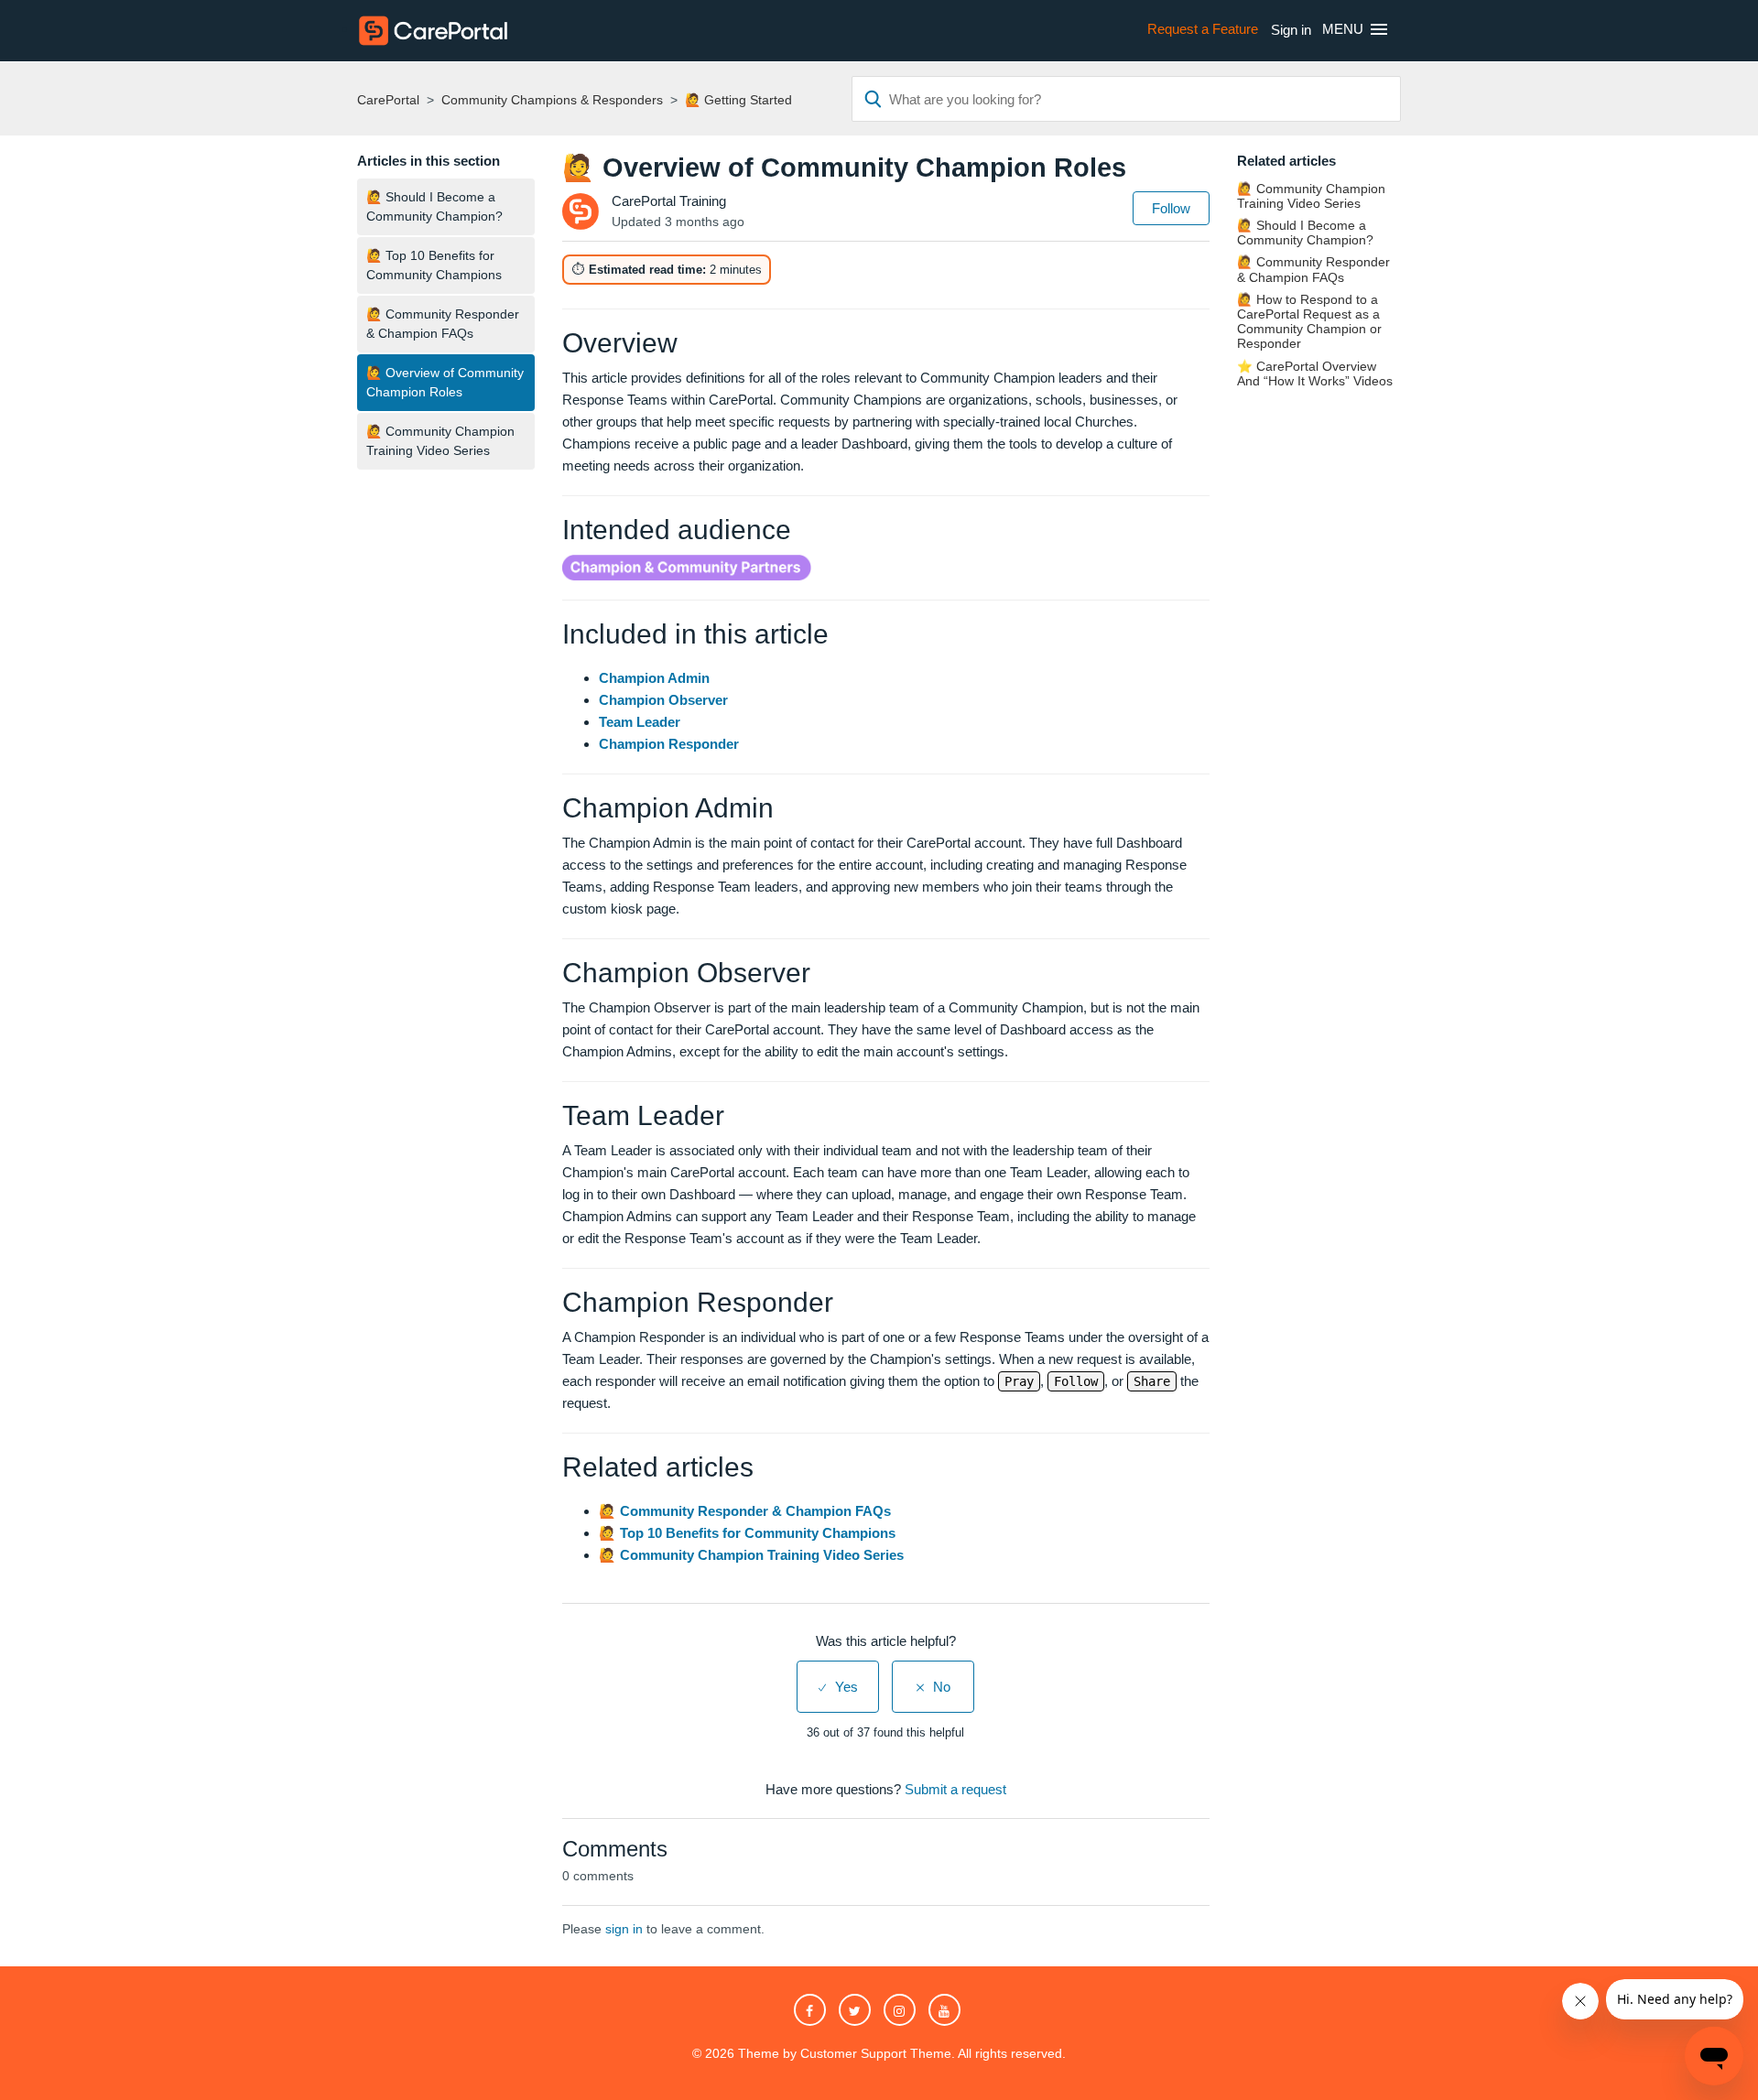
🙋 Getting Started (738, 100)
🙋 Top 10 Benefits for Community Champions (434, 265)
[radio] (838, 1687)
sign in (624, 1929)
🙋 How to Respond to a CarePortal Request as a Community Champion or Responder (1309, 322)
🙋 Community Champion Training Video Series (440, 441)
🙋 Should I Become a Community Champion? (434, 206)
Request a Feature (1203, 29)
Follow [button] (1171, 208)
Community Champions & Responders (552, 100)
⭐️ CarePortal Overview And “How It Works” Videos (1315, 374)
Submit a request (955, 1789)
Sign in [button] (1291, 30)
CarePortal (388, 100)
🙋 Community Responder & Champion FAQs (443, 324)
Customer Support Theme (876, 2053)
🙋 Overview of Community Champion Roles (445, 382)
